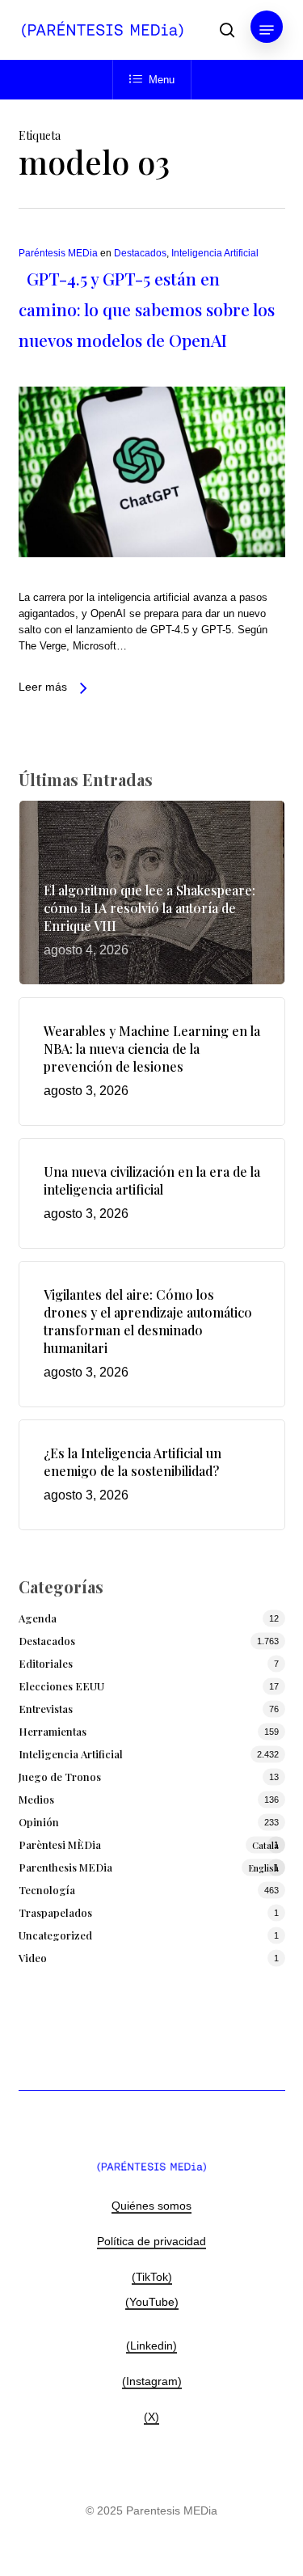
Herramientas (53, 1731)
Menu (162, 80)
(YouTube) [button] (152, 2302)
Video (33, 1958)
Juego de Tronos (60, 1777)
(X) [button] (151, 2417)
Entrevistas (46, 1709)
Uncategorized (55, 1935)
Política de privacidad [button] (151, 2241)
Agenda (38, 1618)
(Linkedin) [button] (151, 2345)
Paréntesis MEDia (58, 253)
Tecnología (47, 1890)
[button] (267, 30)
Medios (36, 1799)
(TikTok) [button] (152, 2277)
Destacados (140, 253)
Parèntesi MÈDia (149, 1844)
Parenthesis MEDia (149, 1867)
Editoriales (46, 1663)
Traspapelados (55, 1912)
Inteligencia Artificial (215, 253)
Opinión (39, 1822)
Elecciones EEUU (61, 1686)
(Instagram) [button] (152, 2381)
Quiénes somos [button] (151, 2206)
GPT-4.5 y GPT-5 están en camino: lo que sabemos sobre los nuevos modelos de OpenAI (147, 309)
